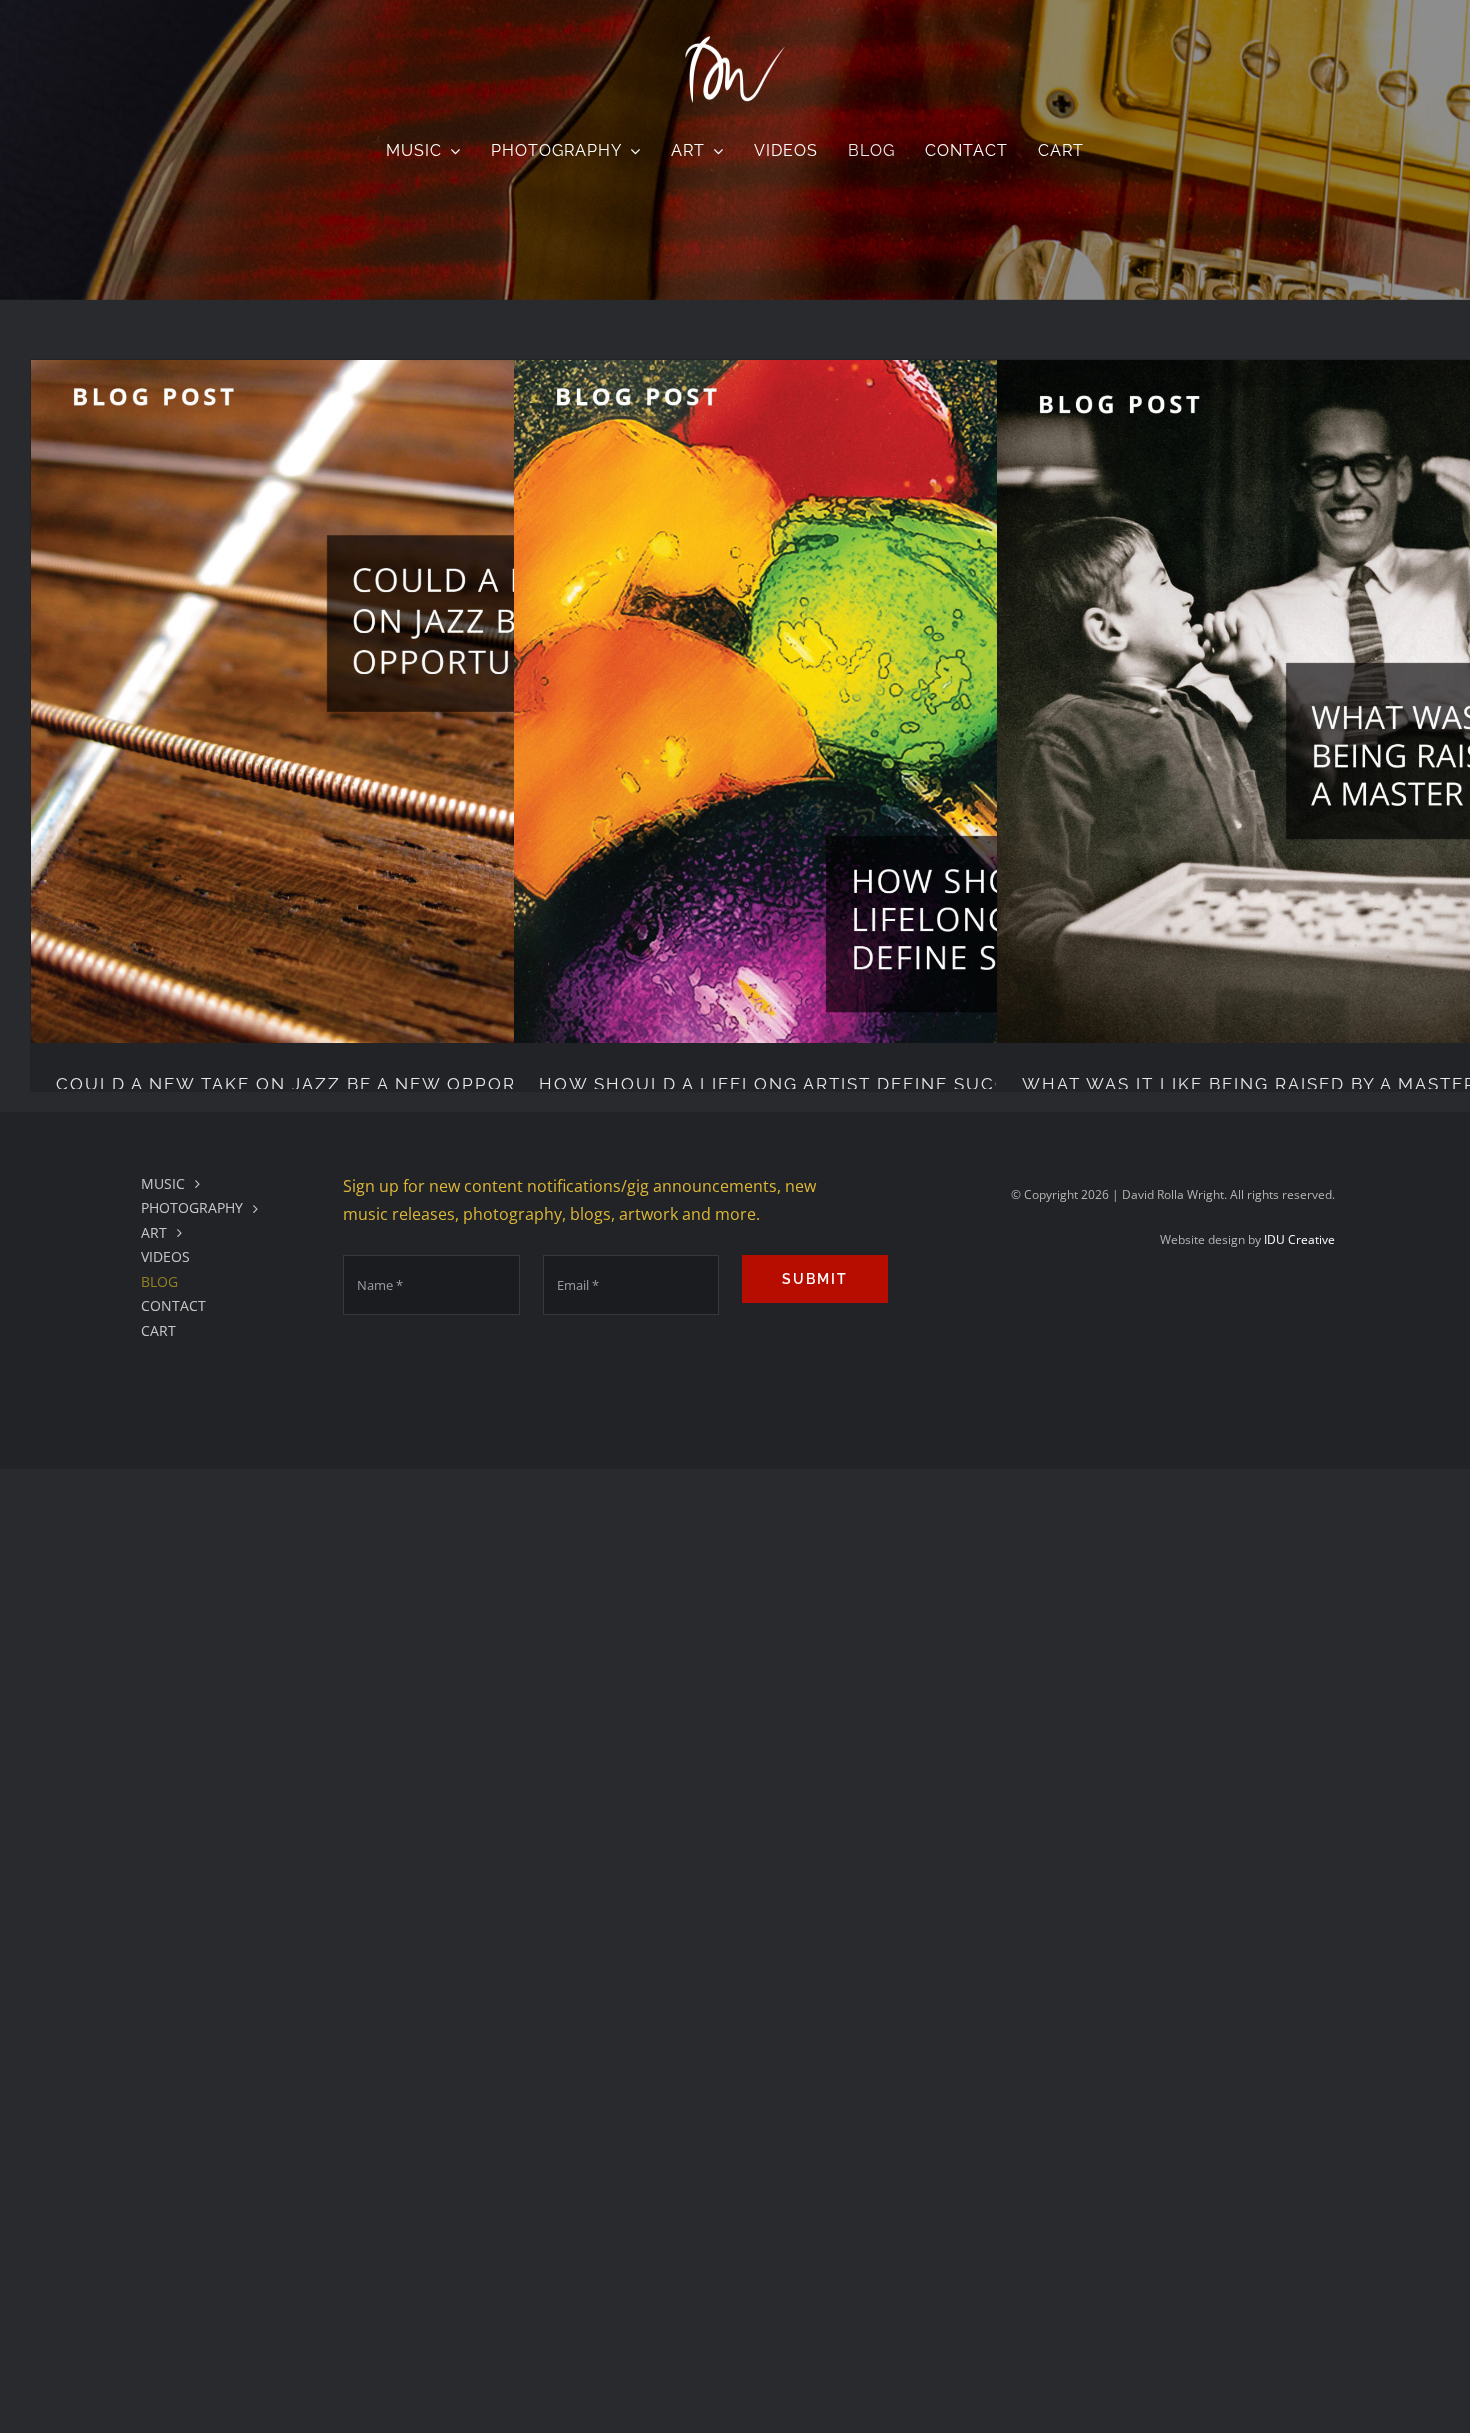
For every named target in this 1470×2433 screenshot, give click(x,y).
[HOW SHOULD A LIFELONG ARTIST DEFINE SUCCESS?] (855, 701)
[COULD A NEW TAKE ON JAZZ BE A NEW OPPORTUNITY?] (372, 701)
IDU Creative (1299, 1239)
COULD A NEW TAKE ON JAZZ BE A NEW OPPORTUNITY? (327, 1084)
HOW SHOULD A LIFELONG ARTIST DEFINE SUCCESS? (797, 1084)
